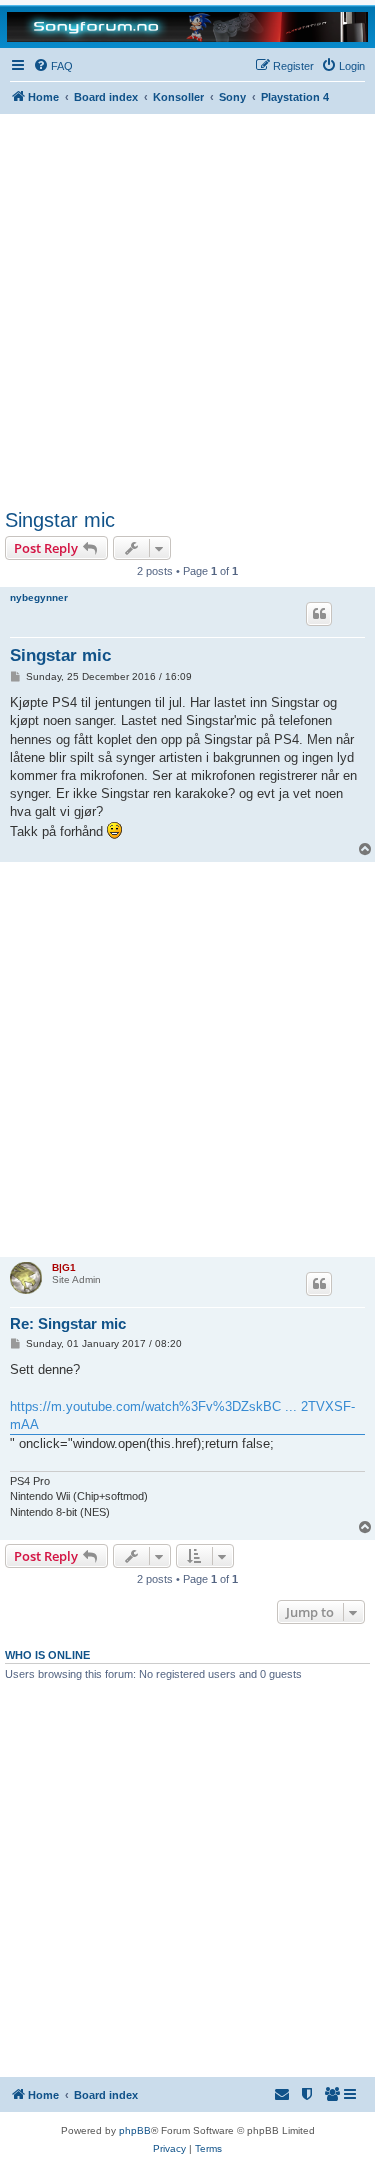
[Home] (187, 26)
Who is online (47, 1655)
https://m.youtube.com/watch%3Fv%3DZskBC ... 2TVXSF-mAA (182, 1415)
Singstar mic (60, 520)
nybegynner (39, 597)
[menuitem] (53, 66)
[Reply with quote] (319, 614)
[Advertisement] (187, 311)
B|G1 (64, 1267)
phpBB (135, 2130)
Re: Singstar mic (68, 1323)
